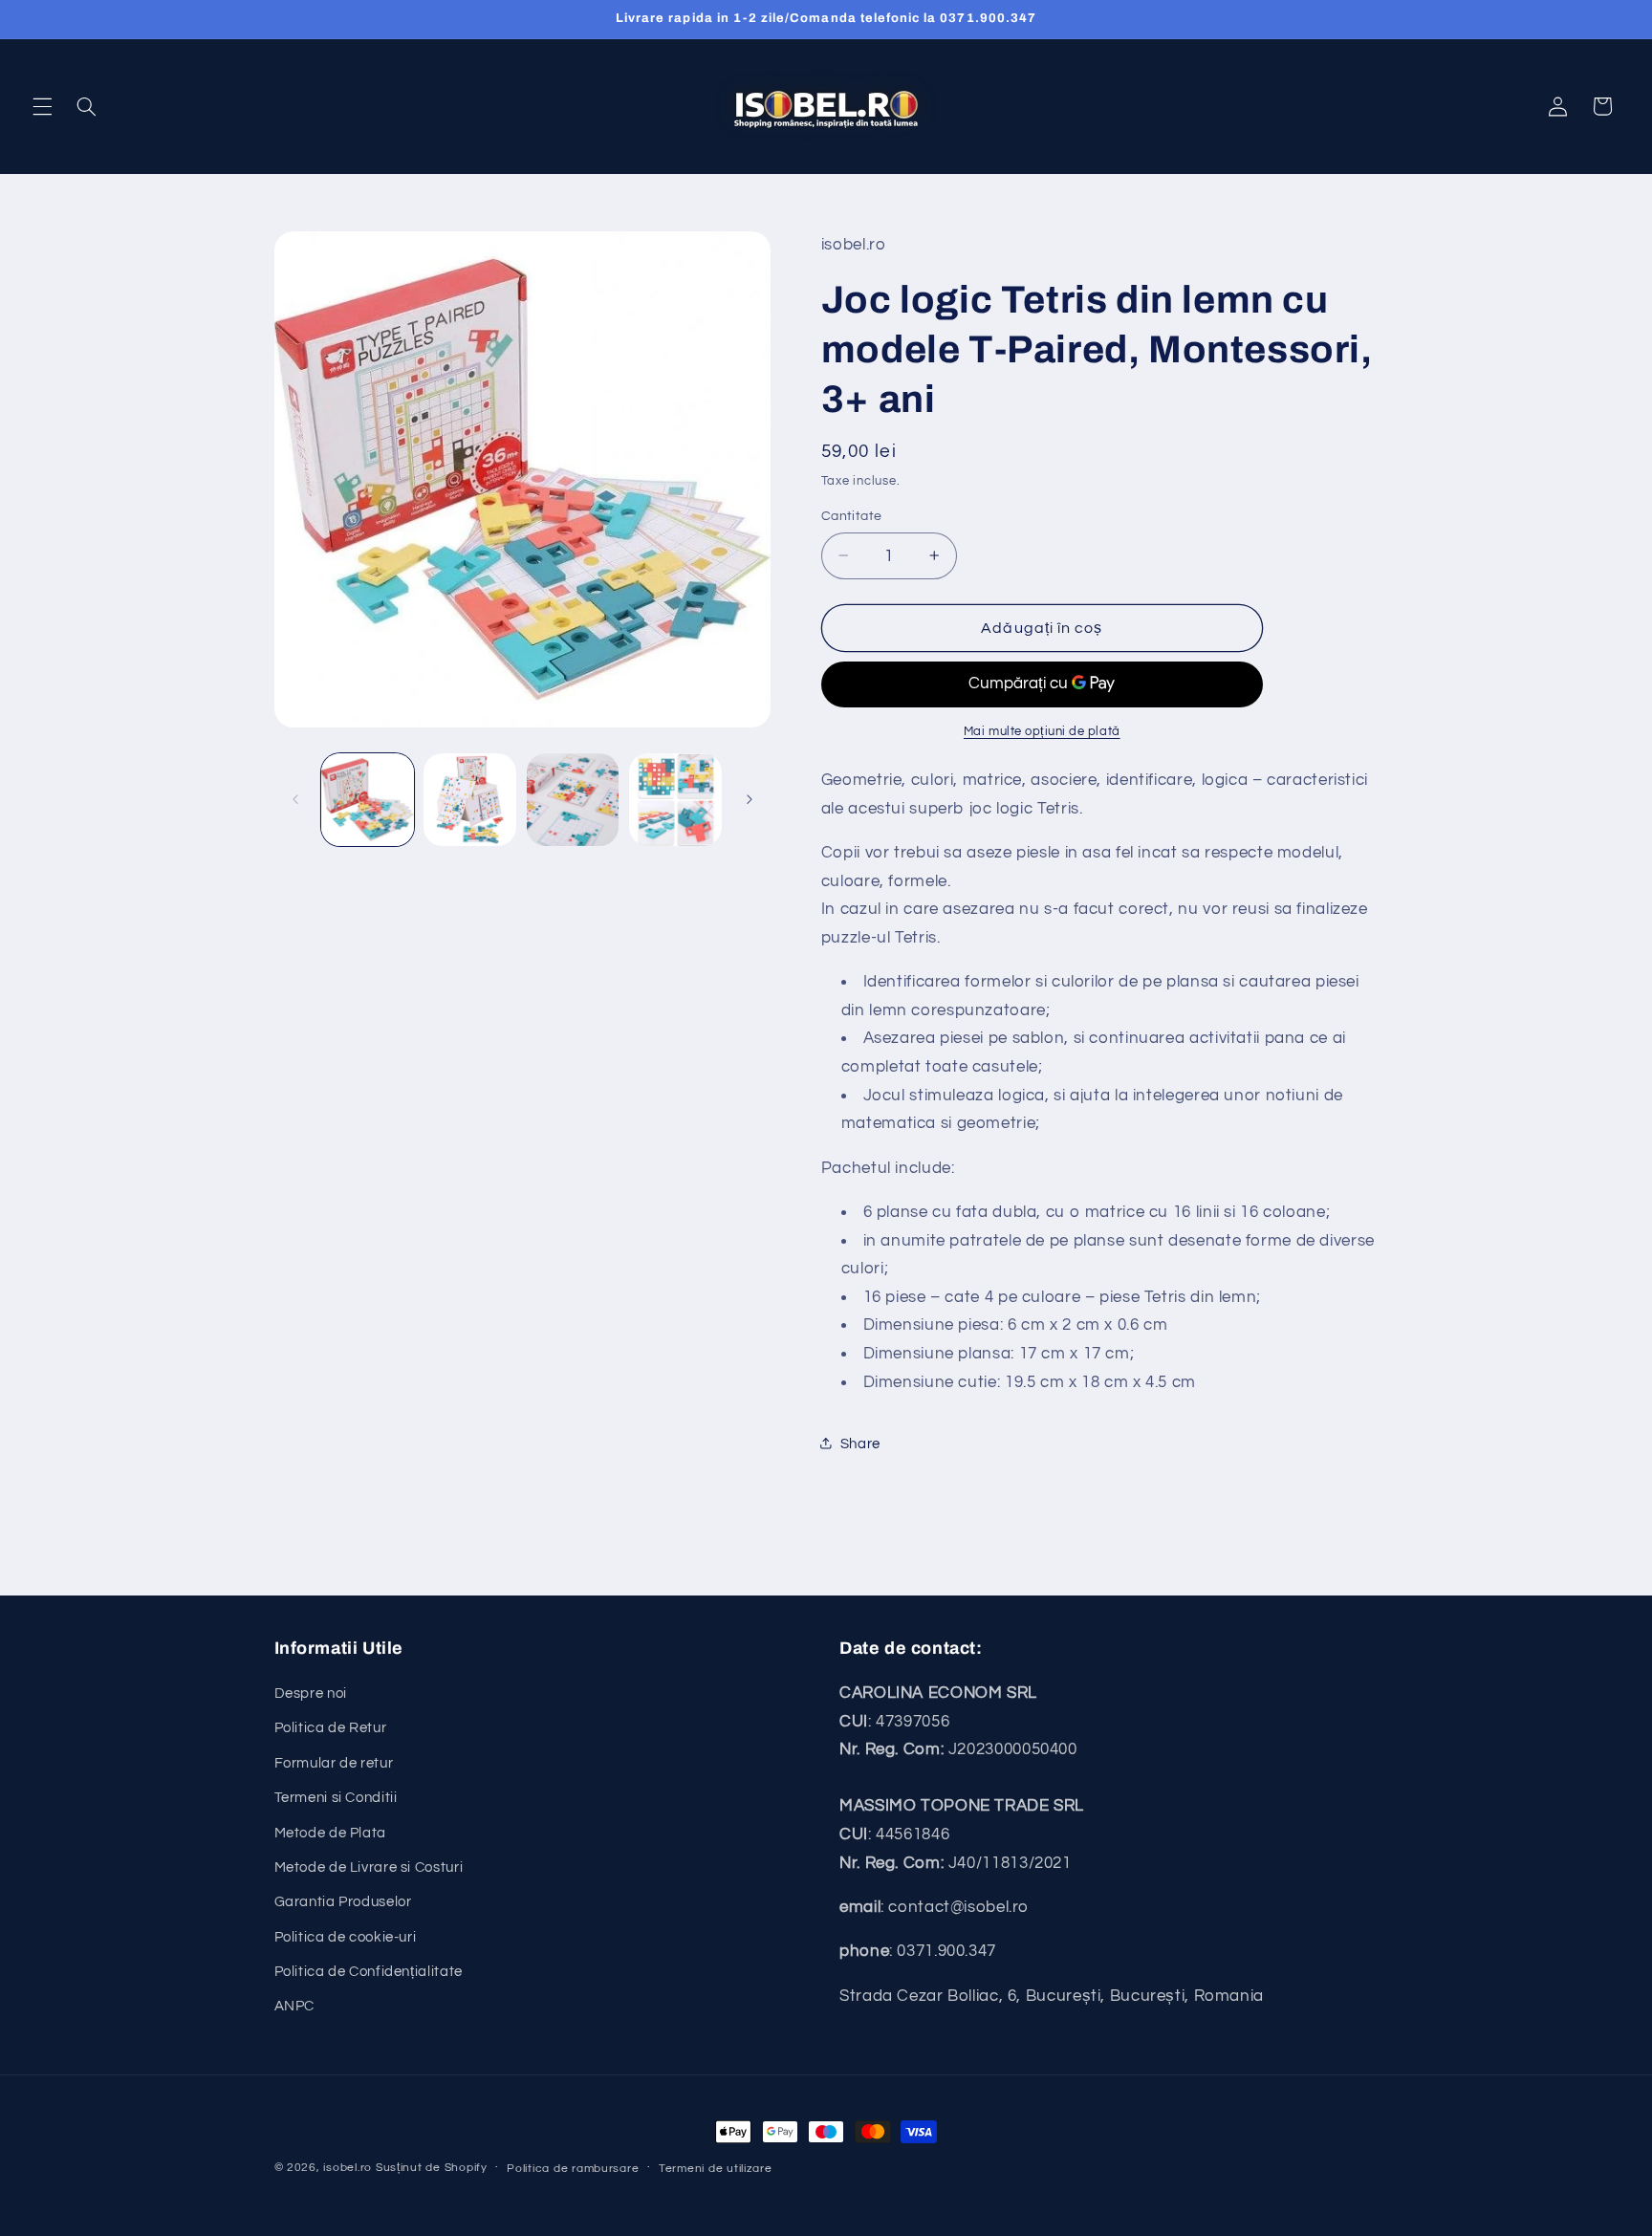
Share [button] (860, 1443)
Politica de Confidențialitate (369, 1972)
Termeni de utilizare (716, 2169)
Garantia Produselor (343, 1902)
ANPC (295, 2006)
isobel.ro (348, 2168)
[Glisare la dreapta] (750, 799)
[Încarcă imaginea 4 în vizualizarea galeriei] (675, 800)
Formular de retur (334, 1763)
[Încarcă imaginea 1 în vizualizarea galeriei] (368, 800)
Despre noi (311, 1693)
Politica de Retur (331, 1728)
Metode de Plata (330, 1833)
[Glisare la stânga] (295, 799)
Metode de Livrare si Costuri (369, 1867)
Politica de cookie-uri (346, 1937)
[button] (42, 106)
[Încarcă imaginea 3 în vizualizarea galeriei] (573, 800)
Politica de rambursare (573, 2169)
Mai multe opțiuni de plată (1042, 731)
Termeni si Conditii (336, 1798)
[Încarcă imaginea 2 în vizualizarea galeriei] (470, 800)
